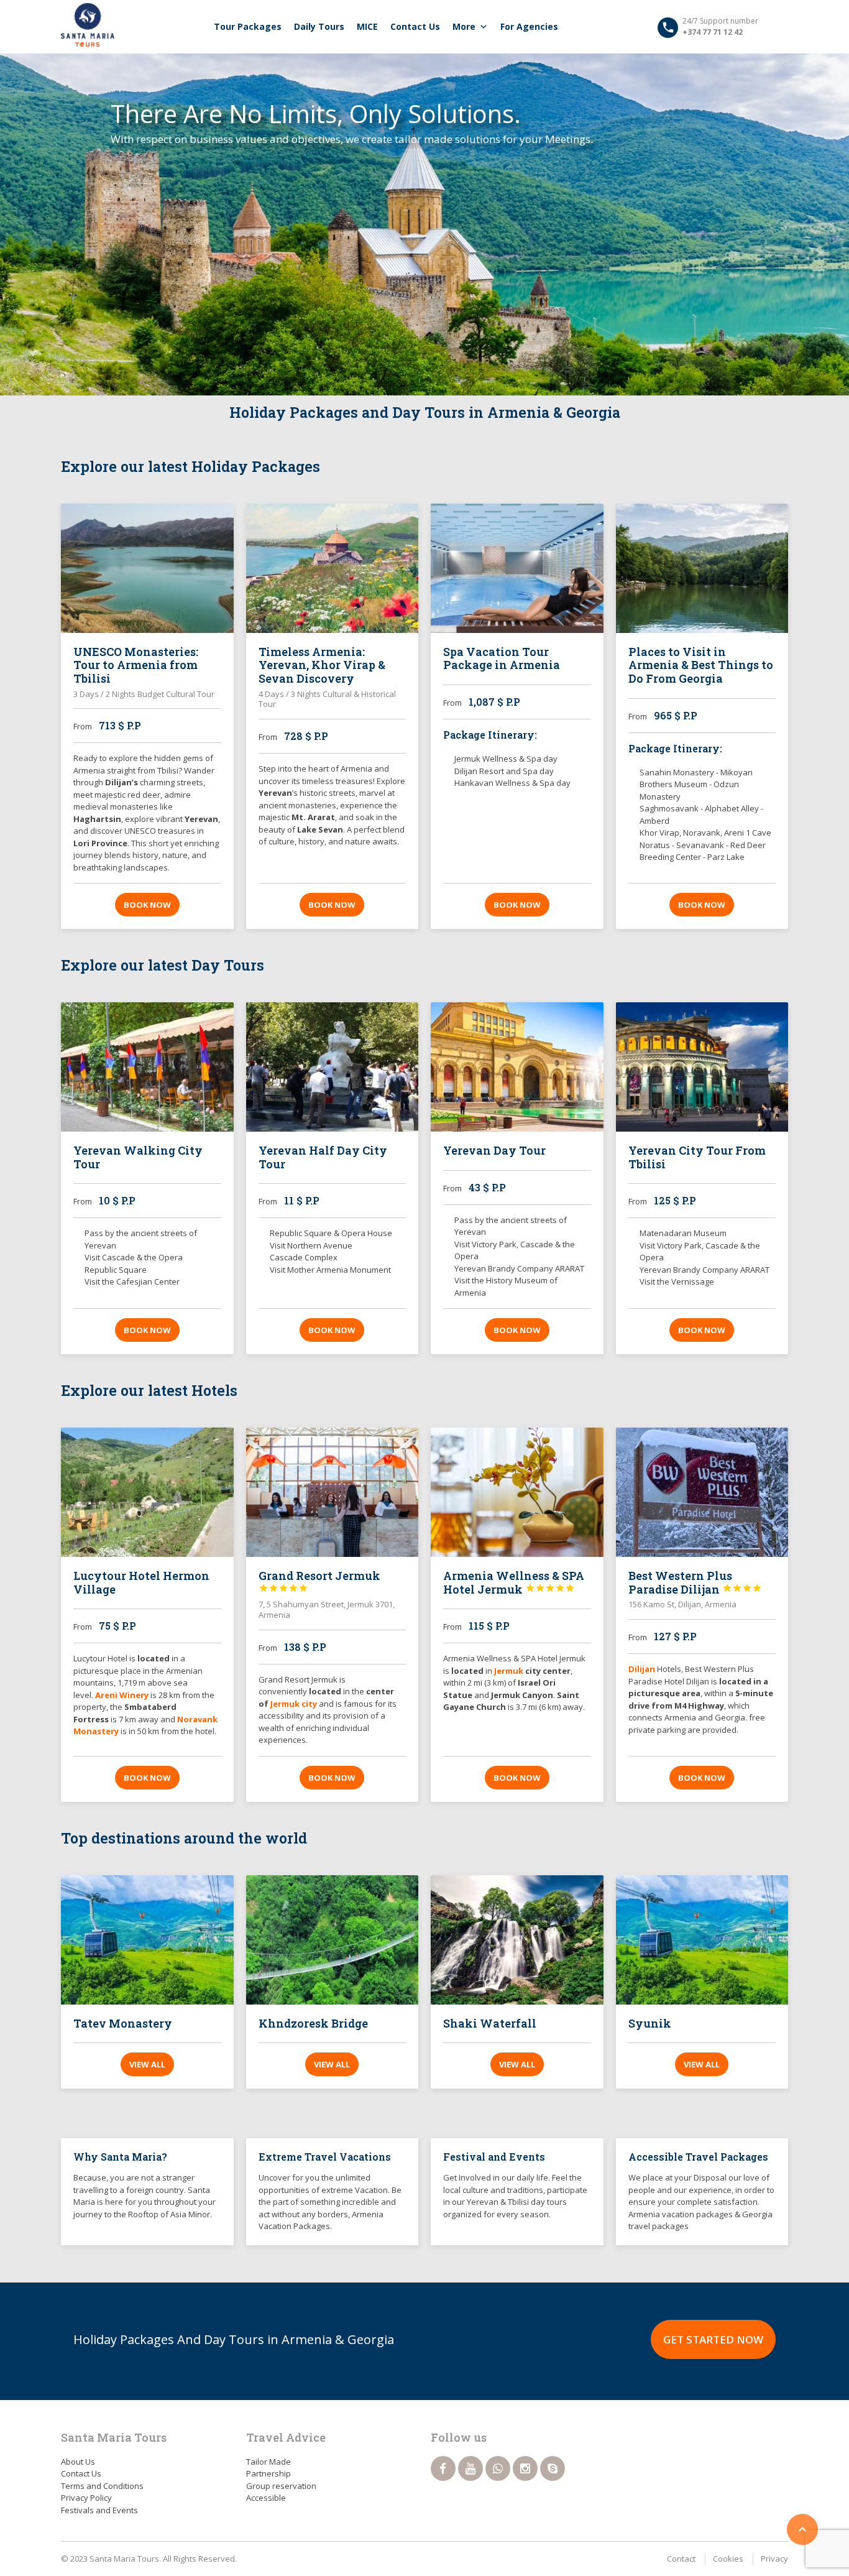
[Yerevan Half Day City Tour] (333, 1067)
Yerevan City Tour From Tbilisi (697, 1157)
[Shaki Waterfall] (517, 1940)
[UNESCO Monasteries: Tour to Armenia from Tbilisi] (147, 568)
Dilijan (642, 1669)
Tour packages (248, 26)
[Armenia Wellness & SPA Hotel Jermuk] (517, 1492)
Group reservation (281, 2486)
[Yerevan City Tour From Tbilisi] (702, 1067)
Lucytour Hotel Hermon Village (141, 1582)
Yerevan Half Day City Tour (323, 1157)
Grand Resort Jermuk (319, 1581)
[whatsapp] (498, 2468)
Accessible (266, 2498)
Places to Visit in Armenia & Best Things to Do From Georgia (701, 665)
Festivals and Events (99, 2510)
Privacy (774, 2559)
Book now (147, 905)
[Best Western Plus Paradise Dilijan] (702, 1492)
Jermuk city (294, 1704)
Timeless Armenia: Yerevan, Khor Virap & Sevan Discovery (322, 665)
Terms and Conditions (102, 2486)
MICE (367, 26)
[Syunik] (702, 1940)
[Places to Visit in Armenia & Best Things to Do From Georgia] (702, 568)
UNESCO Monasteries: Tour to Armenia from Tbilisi (136, 665)
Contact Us (415, 26)
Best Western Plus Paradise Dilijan (695, 1582)
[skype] (553, 2468)
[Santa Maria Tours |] (88, 25)
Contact (681, 2559)
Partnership (268, 2473)
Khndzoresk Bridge (313, 2023)
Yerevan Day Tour (494, 1150)
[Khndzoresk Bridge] (333, 1940)
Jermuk (510, 1671)
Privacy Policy (86, 2498)
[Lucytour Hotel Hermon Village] (147, 1492)
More (464, 26)
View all (147, 2064)
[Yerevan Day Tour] (517, 1067)
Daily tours (319, 26)
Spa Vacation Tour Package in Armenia (502, 658)
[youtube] (470, 2468)
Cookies (728, 2559)
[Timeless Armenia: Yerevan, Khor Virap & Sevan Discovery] (333, 568)
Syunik (650, 2023)
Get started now (713, 2339)
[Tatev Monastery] (147, 1940)
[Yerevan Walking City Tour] (147, 1067)
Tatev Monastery (123, 2023)
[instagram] (525, 2468)
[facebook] (443, 2468)
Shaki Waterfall (490, 2023)
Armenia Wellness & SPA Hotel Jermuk (514, 1582)
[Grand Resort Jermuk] (333, 1492)
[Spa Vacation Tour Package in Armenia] (517, 568)
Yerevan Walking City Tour (138, 1157)
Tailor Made (268, 2462)
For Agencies (529, 26)
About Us (78, 2462)
